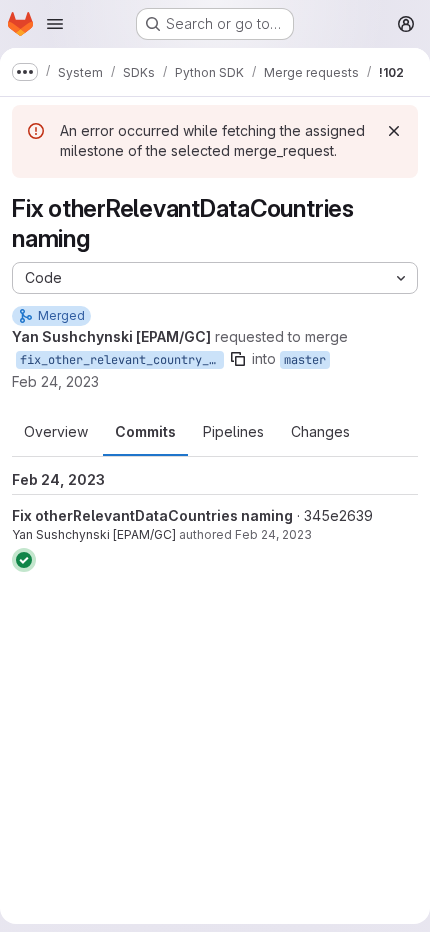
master (305, 360)
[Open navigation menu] (55, 24)
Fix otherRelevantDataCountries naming (152, 515)
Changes (320, 431)
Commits (145, 431)
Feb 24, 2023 (55, 381)
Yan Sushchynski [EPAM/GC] (94, 534)
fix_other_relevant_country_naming (122, 360)
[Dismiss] (394, 131)
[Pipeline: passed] (24, 560)
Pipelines (233, 431)
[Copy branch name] (238, 359)
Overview (56, 431)
